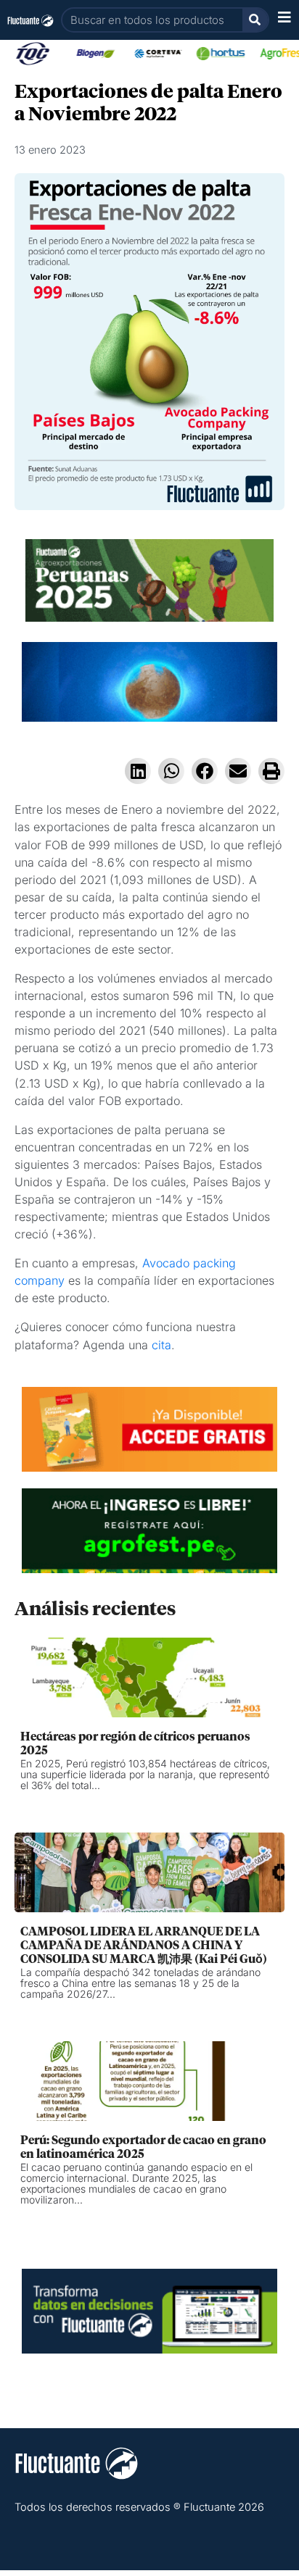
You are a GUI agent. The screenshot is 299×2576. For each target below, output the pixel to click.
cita (161, 1345)
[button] (138, 771)
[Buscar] (255, 20)
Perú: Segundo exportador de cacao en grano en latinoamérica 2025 (143, 2147)
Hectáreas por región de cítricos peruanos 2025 (135, 1744)
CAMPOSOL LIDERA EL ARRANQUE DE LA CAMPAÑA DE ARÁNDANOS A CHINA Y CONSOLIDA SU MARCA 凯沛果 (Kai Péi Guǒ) (144, 1946)
